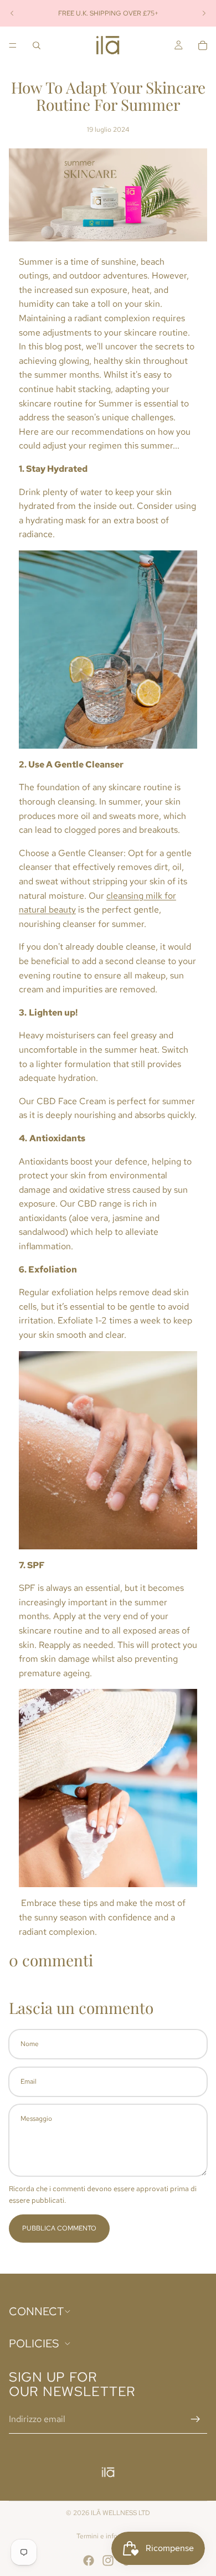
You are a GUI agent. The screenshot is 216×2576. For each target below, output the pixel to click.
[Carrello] (203, 45)
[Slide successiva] (204, 13)
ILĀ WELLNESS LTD (120, 2513)
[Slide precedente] (12, 13)
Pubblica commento (59, 2228)
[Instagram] (108, 2560)
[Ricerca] (37, 45)
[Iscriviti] (196, 2420)
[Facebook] (89, 2560)
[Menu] (13, 45)
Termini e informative (108, 2536)
